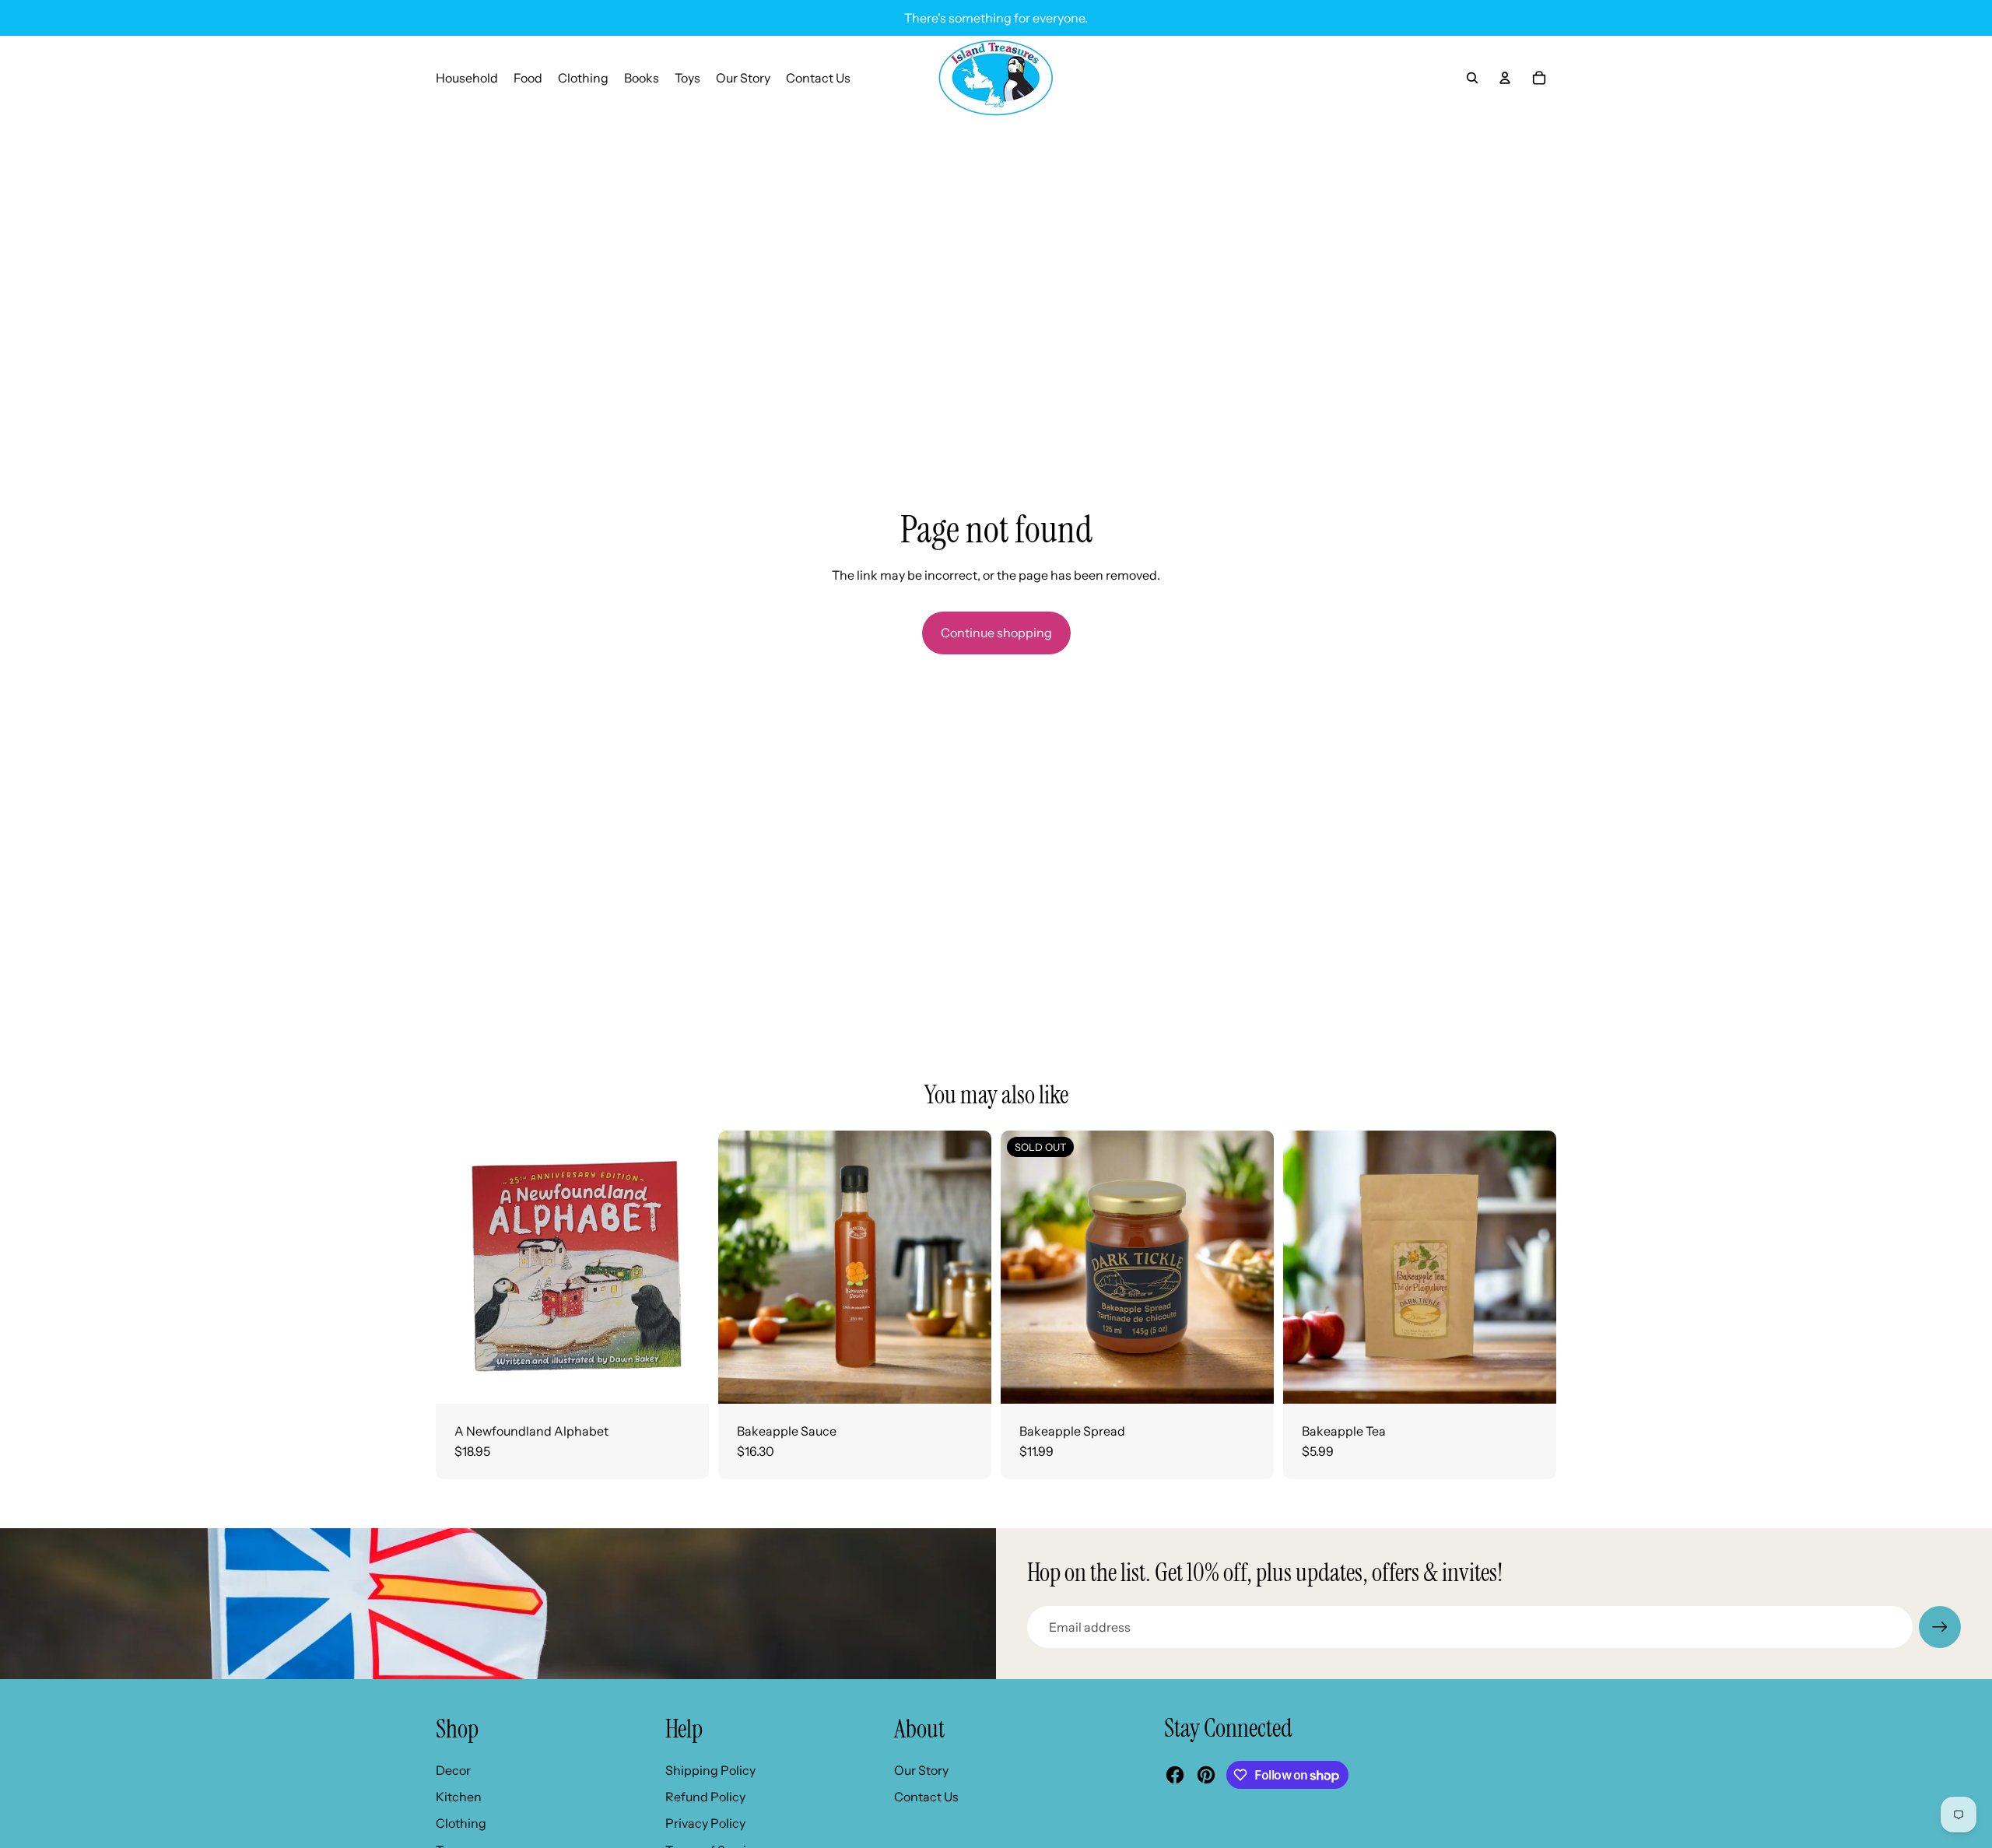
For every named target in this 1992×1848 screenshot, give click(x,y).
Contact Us (926, 1797)
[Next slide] (968, 1267)
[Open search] (1472, 78)
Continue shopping (996, 633)
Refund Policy (705, 1797)
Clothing (461, 1823)
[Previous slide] (742, 1267)
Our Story (921, 1770)
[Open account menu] (1505, 78)
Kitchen (459, 1797)
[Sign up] (1940, 1627)
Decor (453, 1770)
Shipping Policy (710, 1770)
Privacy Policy (705, 1823)
